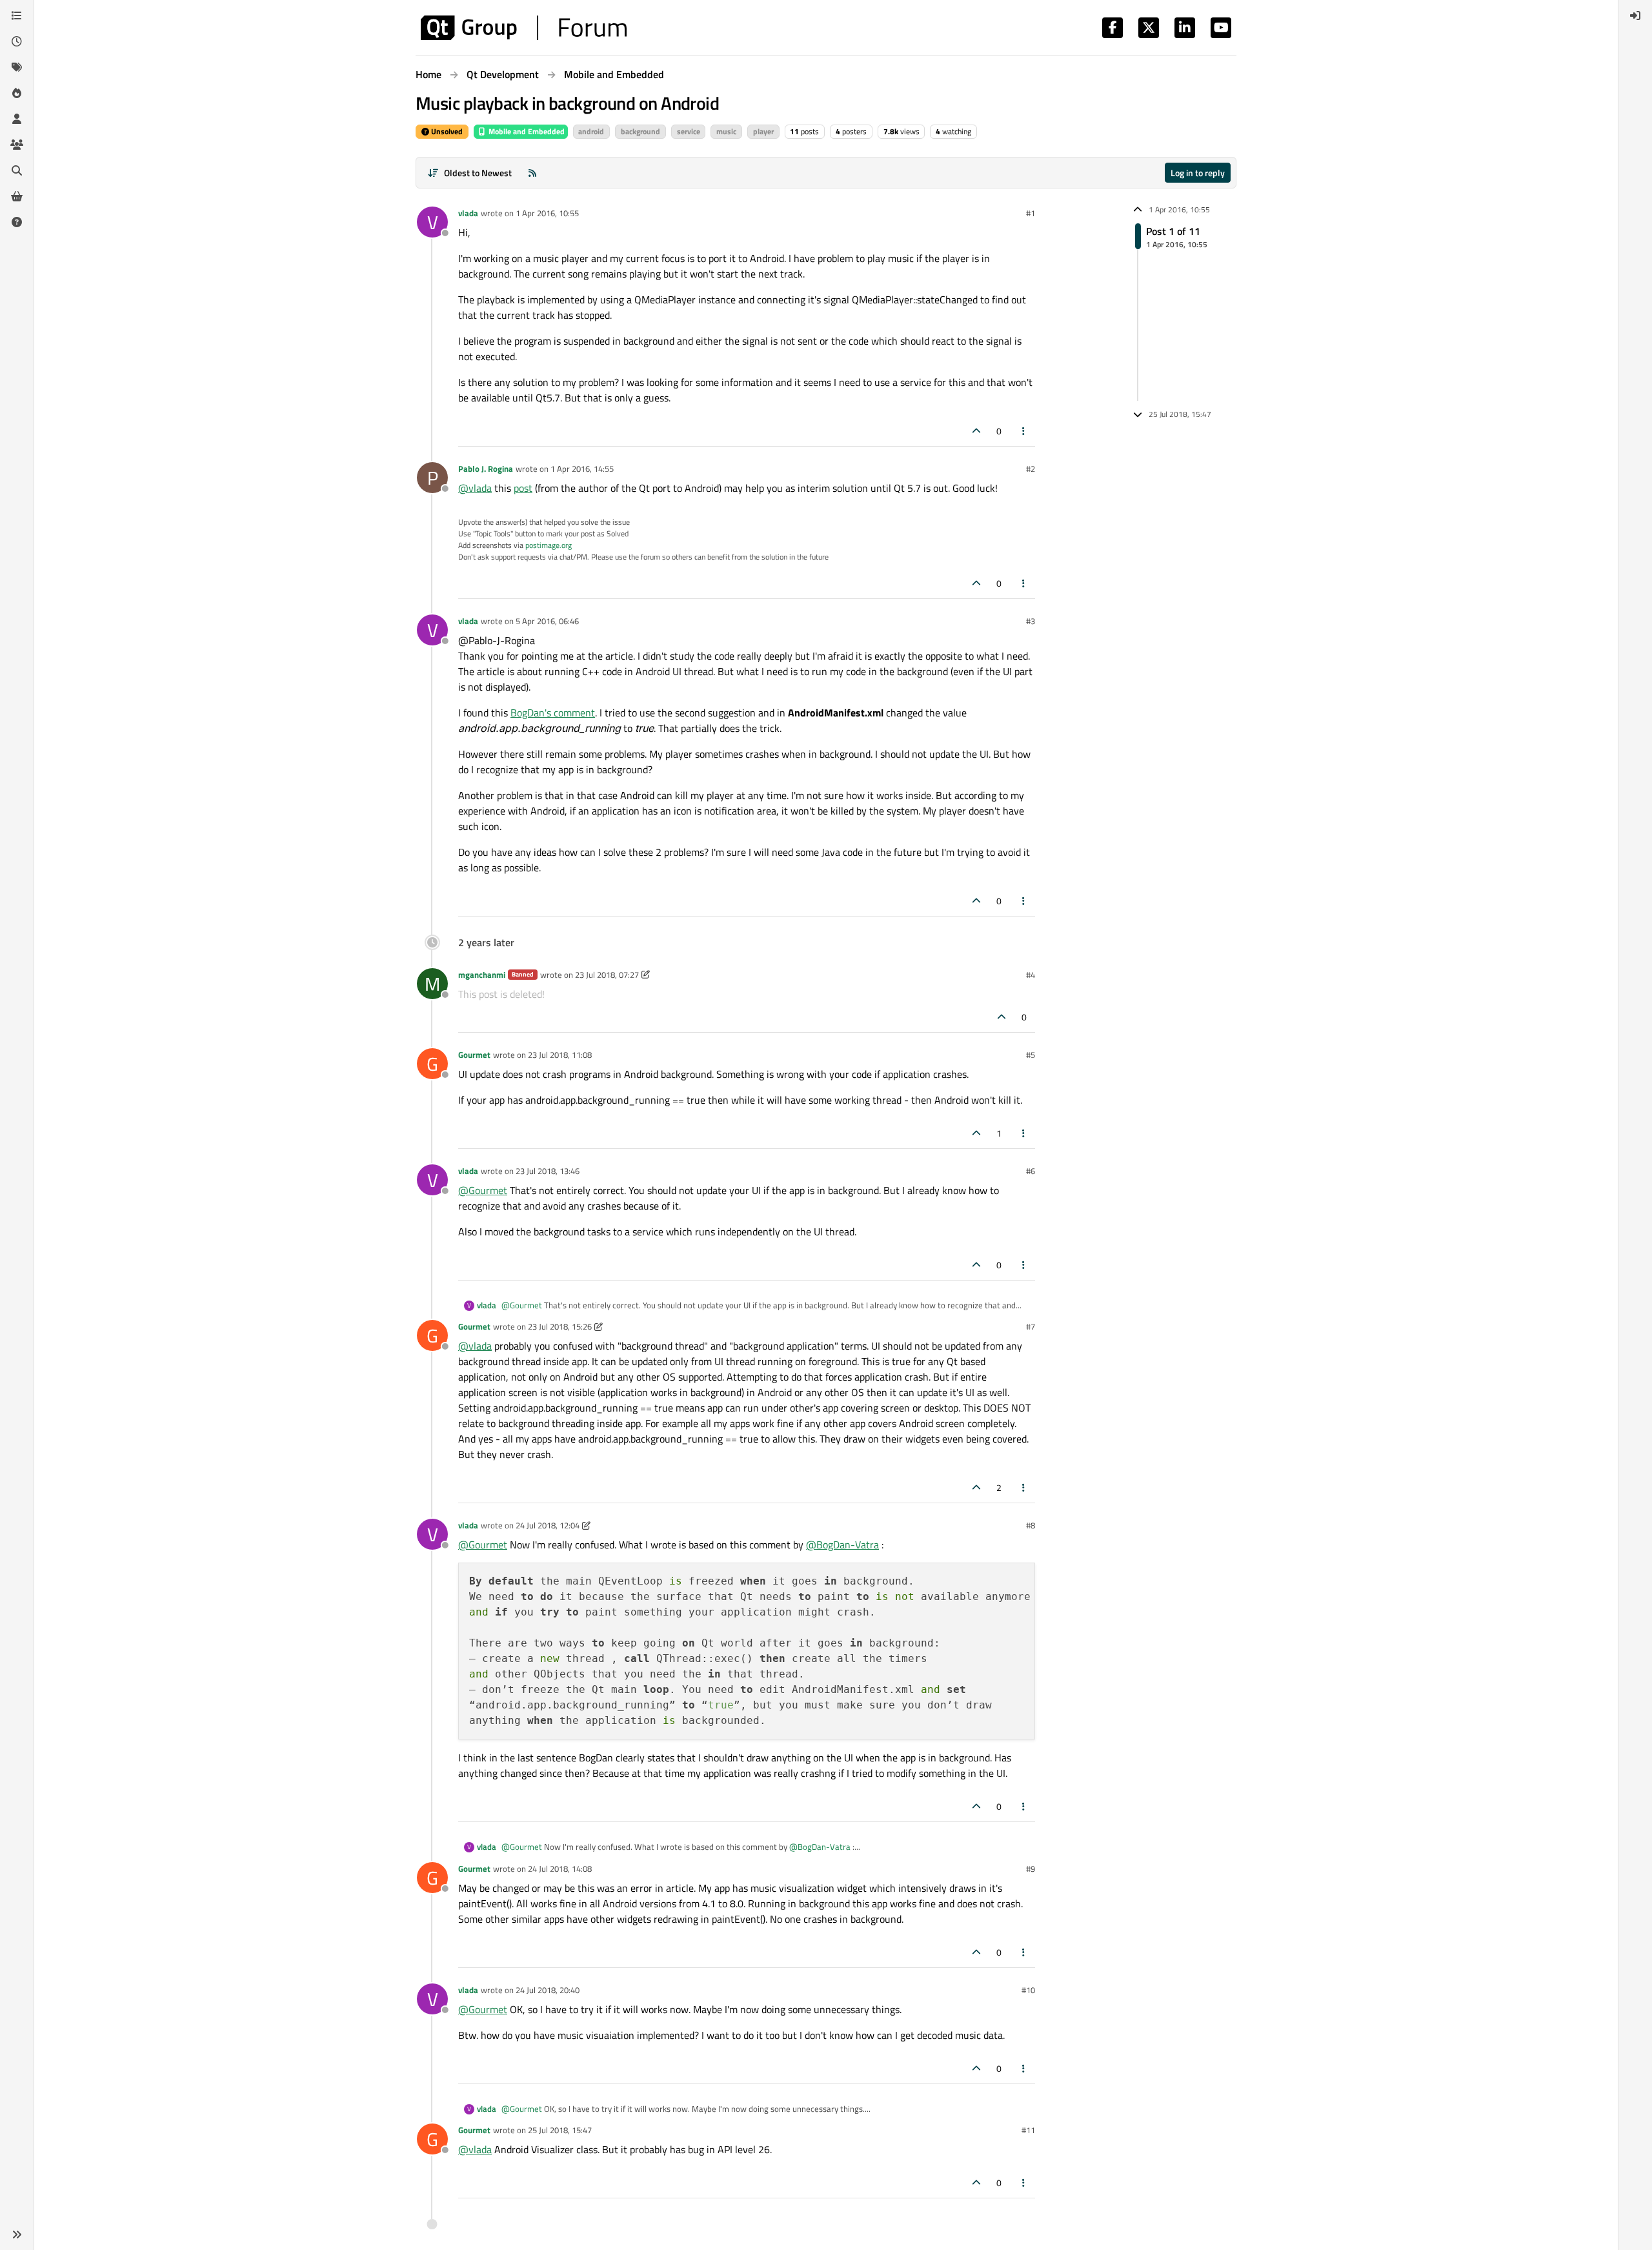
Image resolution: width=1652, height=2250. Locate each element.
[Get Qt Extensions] (17, 196)
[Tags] (17, 67)
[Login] (1635, 15)
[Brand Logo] (524, 28)
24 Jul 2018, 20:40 (548, 1990)
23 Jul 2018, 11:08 (560, 1055)
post (523, 488)
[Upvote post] (976, 431)
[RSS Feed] (532, 173)
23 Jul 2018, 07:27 (607, 975)
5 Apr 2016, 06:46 (547, 621)
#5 (1031, 1055)
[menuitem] (1635, 15)
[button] (17, 2235)
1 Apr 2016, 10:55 (547, 213)
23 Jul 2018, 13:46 (548, 1171)
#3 (1031, 621)
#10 (1028, 1990)
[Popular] (17, 93)
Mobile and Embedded (526, 131)
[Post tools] (1024, 431)
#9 (1031, 1869)
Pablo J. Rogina (486, 469)
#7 (1031, 1326)
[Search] (17, 170)
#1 (1031, 213)
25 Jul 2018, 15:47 (560, 2130)
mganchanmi (482, 975)
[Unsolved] (17, 222)
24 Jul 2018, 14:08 (560, 1869)
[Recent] (17, 41)
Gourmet (474, 1055)
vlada (468, 213)
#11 (1028, 2130)
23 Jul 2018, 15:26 (560, 1326)
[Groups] (17, 145)
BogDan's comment (553, 713)
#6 (1031, 1171)
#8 (1031, 1525)
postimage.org (549, 545)
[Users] (17, 119)
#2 (1031, 469)
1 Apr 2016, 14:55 (582, 469)
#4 (1031, 975)
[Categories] (17, 15)
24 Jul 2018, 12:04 (548, 1525)
